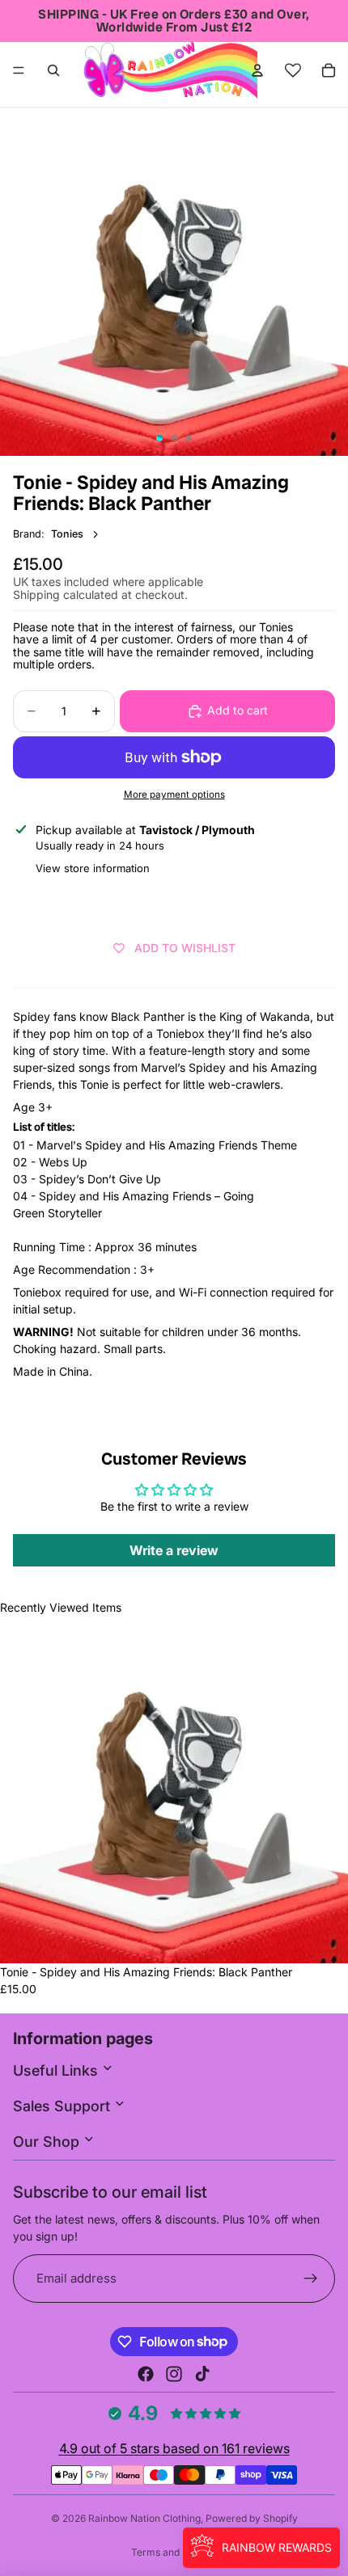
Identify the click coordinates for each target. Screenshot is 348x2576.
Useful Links (57, 2070)
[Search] (53, 70)
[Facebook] (146, 2374)
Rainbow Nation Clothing (144, 2518)
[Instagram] (174, 2374)
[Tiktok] (202, 2374)
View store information (93, 868)
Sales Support (64, 2106)
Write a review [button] (174, 1550)
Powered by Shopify (252, 2518)
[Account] (257, 70)
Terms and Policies (174, 2552)
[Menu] (19, 70)
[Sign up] (311, 2279)
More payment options (174, 795)
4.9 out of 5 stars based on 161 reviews (174, 2448)
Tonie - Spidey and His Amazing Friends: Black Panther (146, 1972)
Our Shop (48, 2142)
